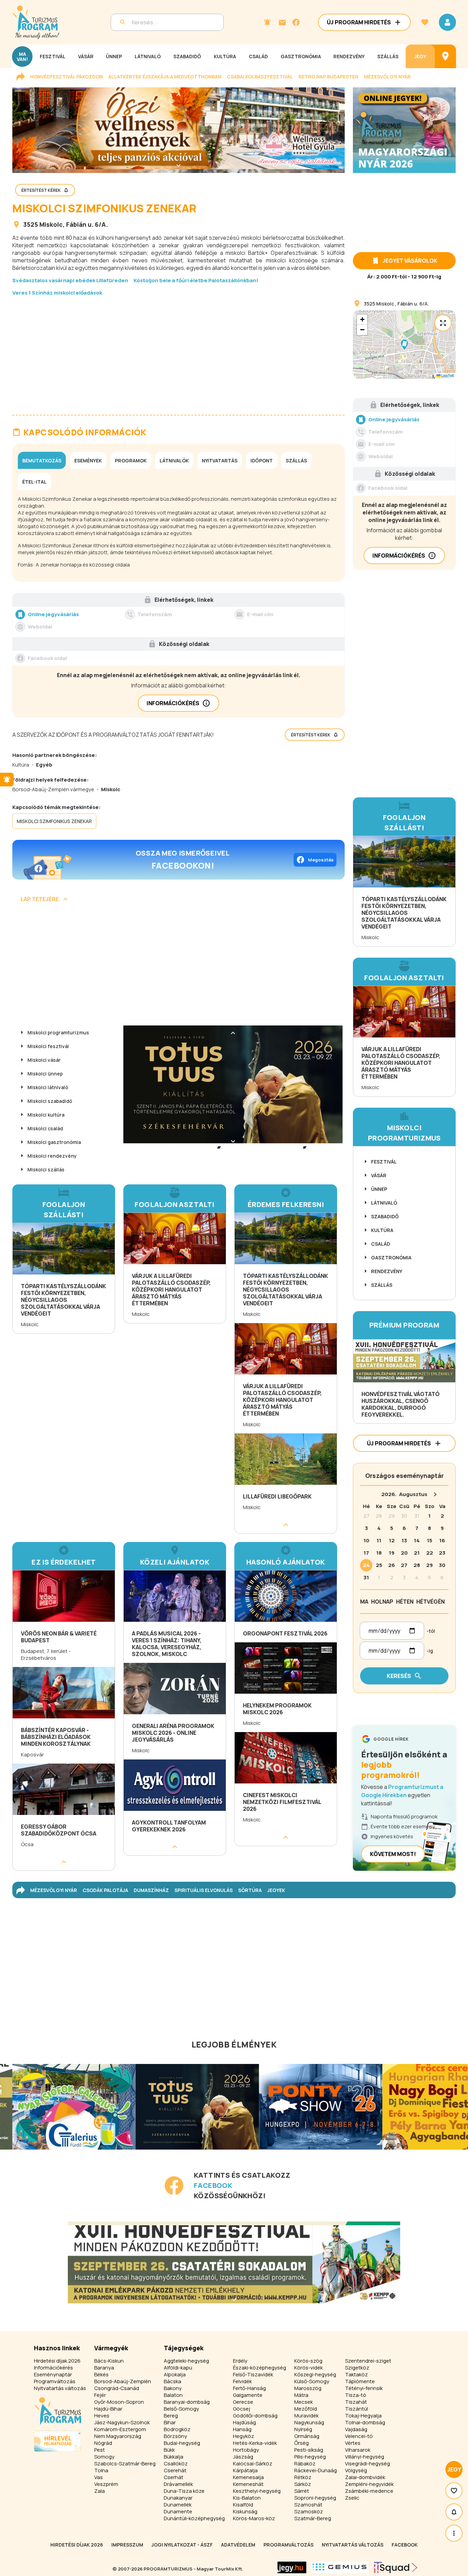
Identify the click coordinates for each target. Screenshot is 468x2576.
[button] (404, 345)
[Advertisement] (178, 350)
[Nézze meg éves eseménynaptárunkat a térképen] (445, 56)
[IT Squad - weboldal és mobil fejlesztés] (396, 2567)
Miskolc (51, 224)
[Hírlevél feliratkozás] (267, 22)
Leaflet (447, 376)
